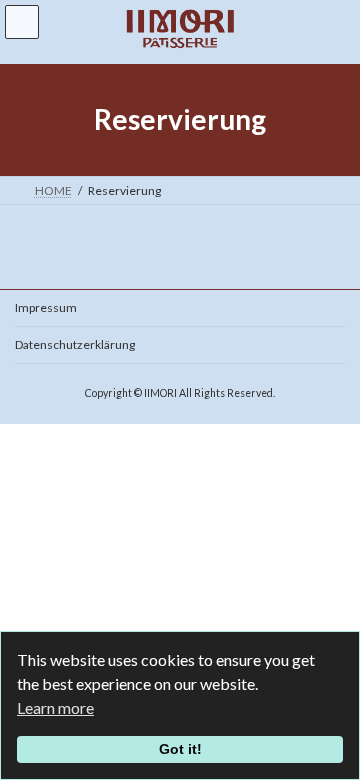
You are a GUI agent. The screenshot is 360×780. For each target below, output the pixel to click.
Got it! (180, 749)
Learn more (55, 707)
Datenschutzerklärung (75, 344)
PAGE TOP (331, 736)
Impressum (46, 307)
